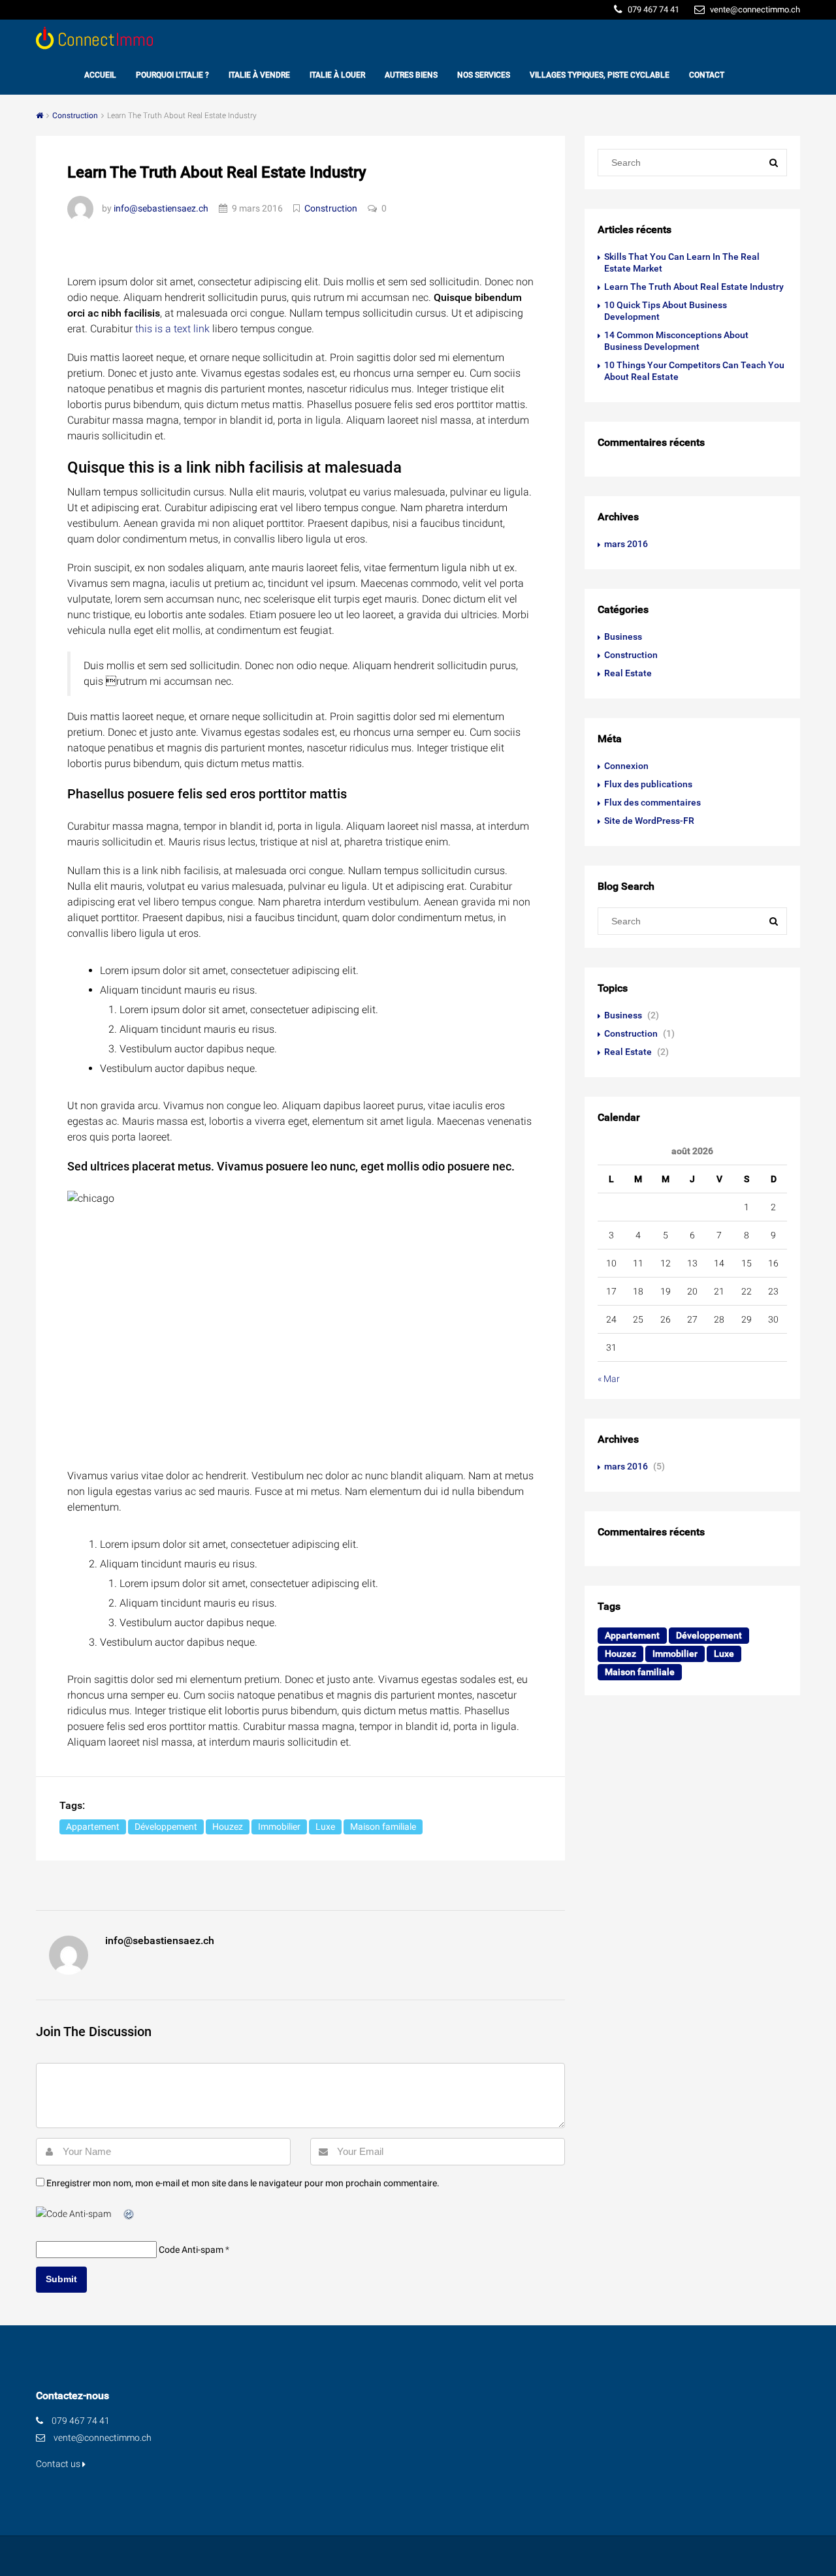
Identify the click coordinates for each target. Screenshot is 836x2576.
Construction (75, 116)
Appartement (93, 1827)
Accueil (100, 75)
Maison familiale (383, 1827)
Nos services (484, 75)
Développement (166, 1827)
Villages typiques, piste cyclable (600, 75)
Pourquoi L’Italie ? (172, 75)
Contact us (59, 2464)
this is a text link (172, 329)
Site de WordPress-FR (649, 821)
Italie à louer (337, 75)
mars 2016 (626, 544)
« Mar (609, 1379)
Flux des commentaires (652, 802)
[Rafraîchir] (129, 2214)
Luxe (325, 1827)
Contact (707, 75)
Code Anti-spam (191, 2250)
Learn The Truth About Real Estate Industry (694, 287)
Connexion (626, 766)
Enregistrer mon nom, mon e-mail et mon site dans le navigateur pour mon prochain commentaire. (243, 2183)
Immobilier (279, 1827)
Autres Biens (411, 75)
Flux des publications (648, 784)
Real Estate (628, 673)
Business (623, 636)
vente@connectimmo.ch (103, 2438)
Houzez (228, 1827)
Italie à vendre (259, 75)
